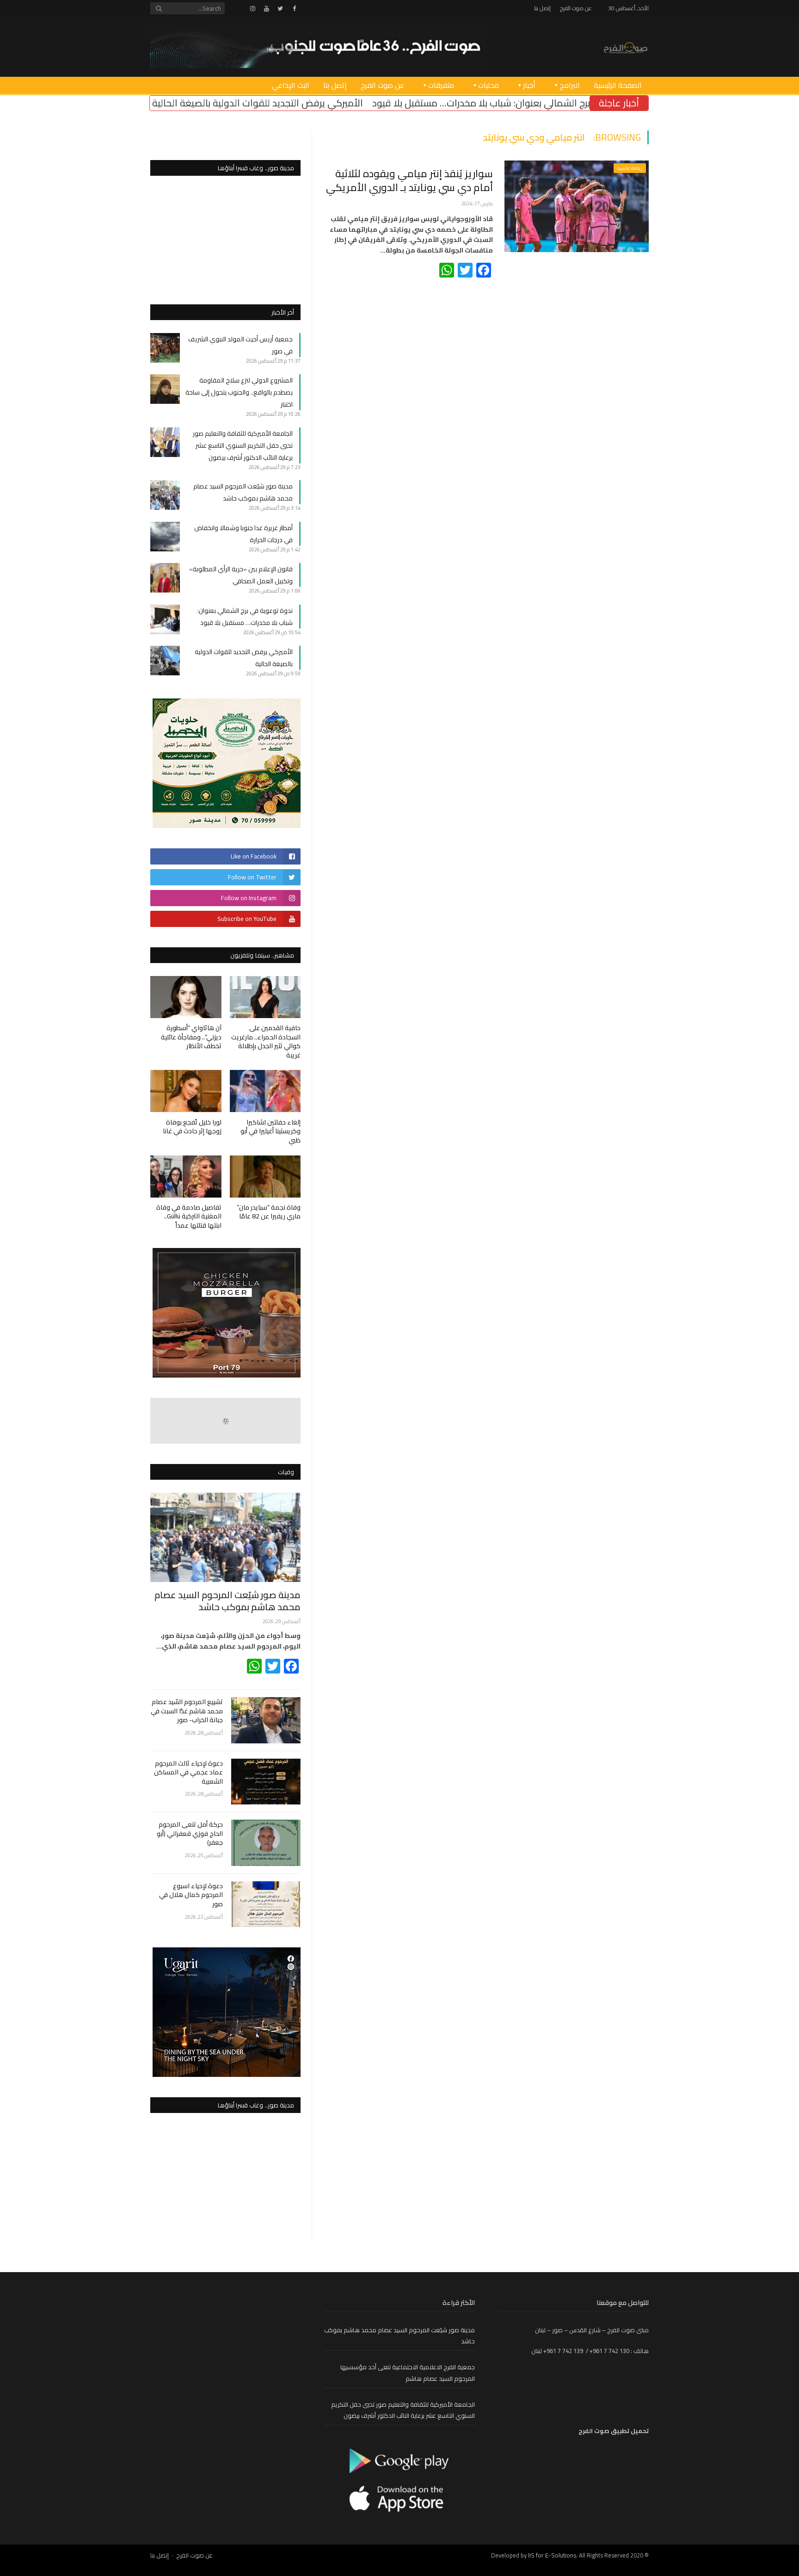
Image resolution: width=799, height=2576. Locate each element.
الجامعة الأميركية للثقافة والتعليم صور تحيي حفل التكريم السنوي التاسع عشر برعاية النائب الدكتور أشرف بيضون (243, 445)
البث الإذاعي (291, 85)
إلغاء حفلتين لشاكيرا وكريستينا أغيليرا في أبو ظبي (270, 1131)
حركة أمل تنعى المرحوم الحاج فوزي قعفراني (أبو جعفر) (190, 1834)
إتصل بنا (542, 8)
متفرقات (441, 85)
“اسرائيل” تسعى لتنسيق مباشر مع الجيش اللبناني (185, 103)
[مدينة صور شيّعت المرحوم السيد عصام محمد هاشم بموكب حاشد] (225, 1537)
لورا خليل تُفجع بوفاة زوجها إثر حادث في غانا (192, 1127)
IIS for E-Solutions (552, 2555)
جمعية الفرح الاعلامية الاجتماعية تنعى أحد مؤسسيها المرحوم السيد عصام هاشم (408, 2373)
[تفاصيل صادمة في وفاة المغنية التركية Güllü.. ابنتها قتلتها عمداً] (186, 1177)
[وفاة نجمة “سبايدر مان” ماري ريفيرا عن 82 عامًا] (265, 1177)
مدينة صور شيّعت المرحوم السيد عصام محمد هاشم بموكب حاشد (243, 492)
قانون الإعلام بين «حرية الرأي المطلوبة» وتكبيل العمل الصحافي (241, 575)
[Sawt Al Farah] (626, 46)
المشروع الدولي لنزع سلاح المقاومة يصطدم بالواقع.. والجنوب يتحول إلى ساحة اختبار (239, 392)
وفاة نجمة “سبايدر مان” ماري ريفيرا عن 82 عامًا (269, 1212)
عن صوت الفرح (576, 8)
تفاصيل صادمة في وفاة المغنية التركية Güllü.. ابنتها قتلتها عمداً (189, 1216)
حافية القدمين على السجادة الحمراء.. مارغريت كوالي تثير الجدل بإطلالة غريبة (266, 1041)
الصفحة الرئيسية (618, 85)
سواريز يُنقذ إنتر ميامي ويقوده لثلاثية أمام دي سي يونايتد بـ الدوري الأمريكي (409, 181)
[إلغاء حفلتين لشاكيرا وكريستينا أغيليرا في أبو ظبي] (265, 1091)
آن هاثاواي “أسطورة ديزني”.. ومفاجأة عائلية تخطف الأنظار (191, 1037)
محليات (489, 85)
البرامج (570, 85)
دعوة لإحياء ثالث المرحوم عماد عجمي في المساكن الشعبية (188, 1773)
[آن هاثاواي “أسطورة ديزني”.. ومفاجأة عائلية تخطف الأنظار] (186, 997)
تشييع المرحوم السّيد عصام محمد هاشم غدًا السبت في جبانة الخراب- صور (187, 1711)
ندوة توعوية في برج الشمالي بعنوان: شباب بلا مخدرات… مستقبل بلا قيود (245, 617)
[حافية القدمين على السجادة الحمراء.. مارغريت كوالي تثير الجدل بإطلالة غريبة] (265, 997)
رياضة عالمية (630, 168)
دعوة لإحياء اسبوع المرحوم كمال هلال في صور (191, 1895)
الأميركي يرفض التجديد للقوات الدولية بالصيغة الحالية (393, 103)
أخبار (529, 85)
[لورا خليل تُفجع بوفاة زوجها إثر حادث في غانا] (186, 1091)
